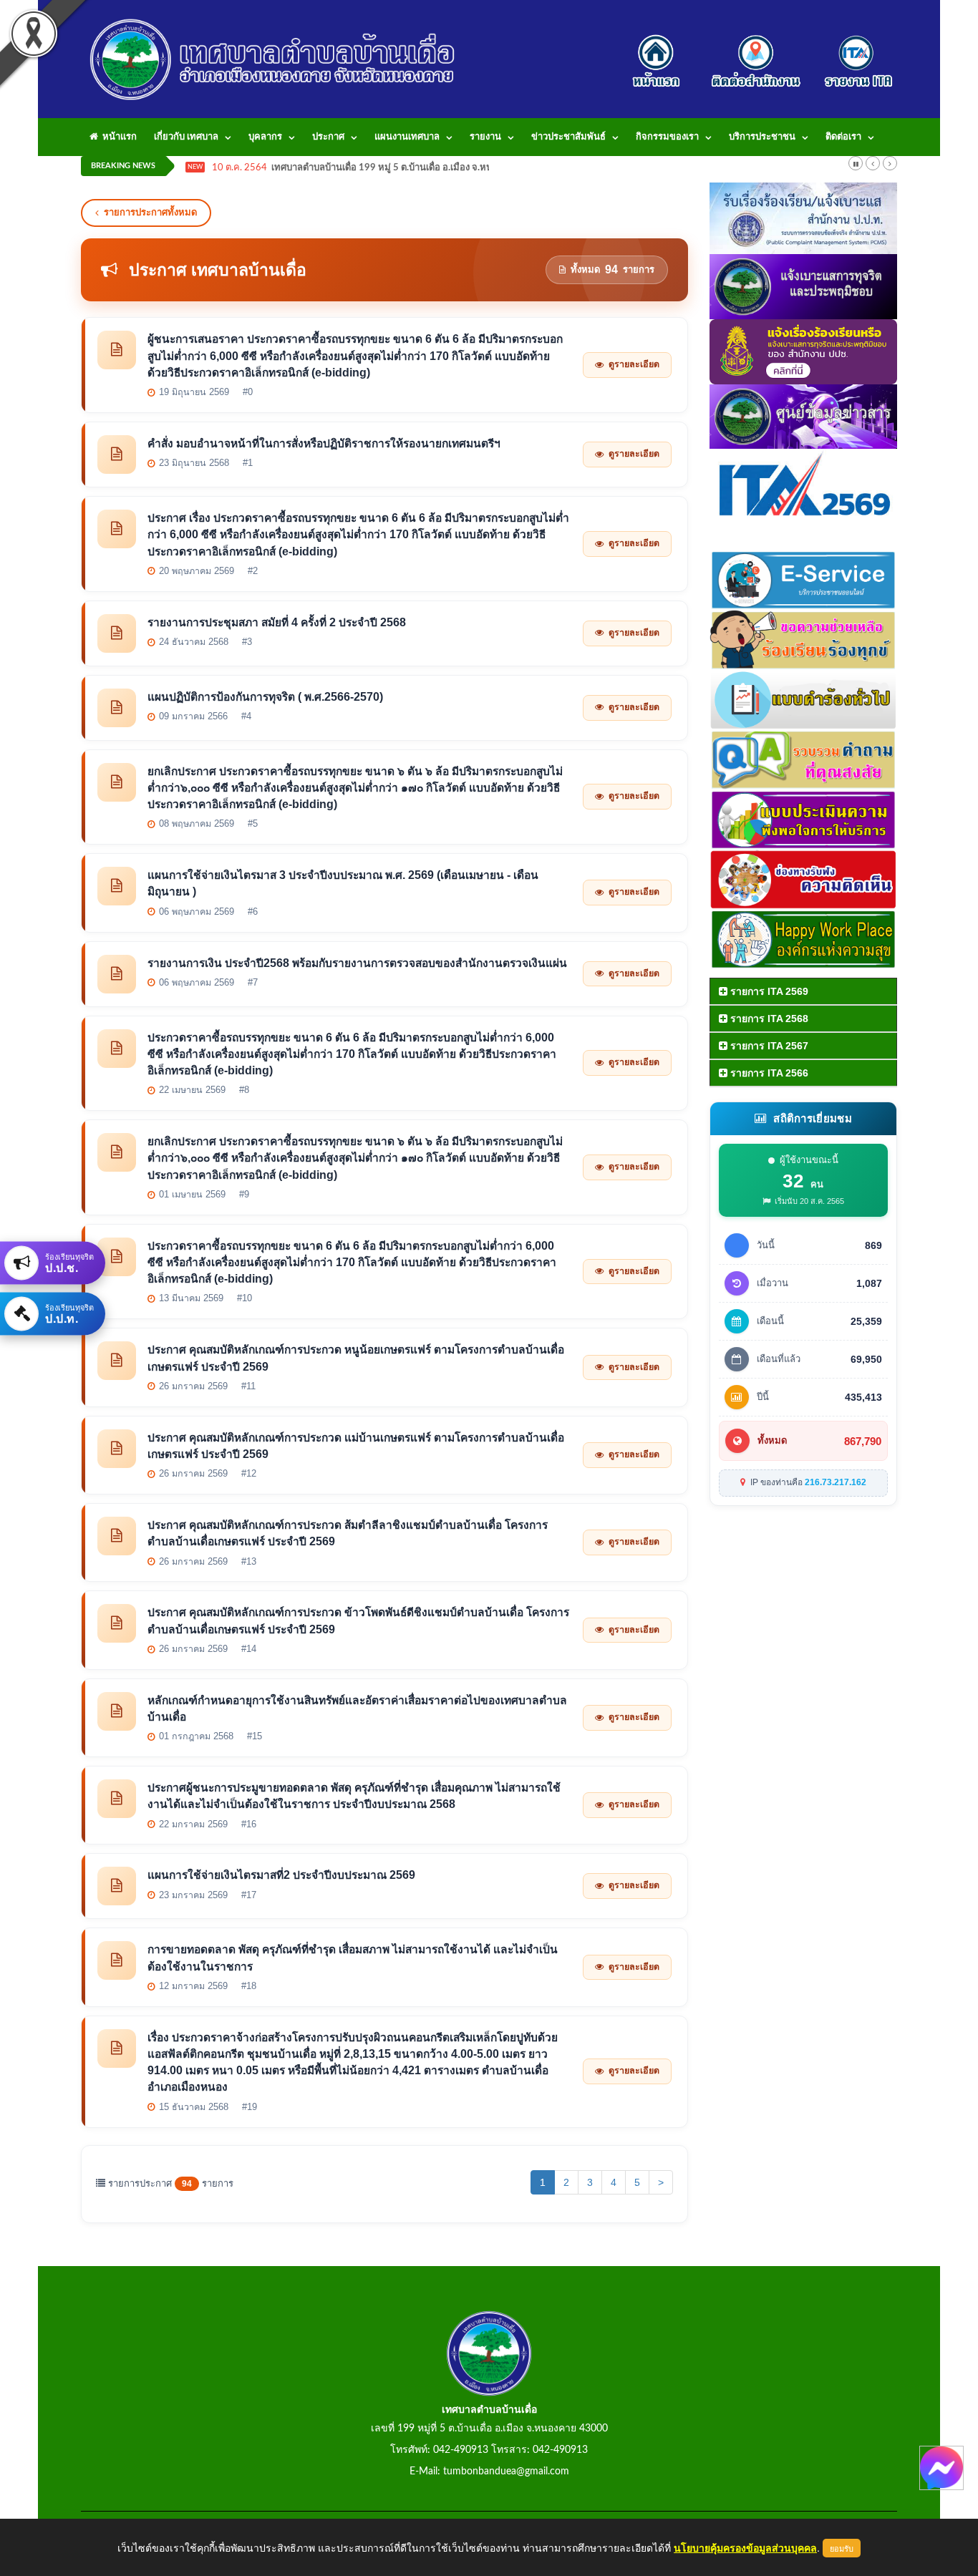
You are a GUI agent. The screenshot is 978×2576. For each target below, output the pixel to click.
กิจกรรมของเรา (667, 137)
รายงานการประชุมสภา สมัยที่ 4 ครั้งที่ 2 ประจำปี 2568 (277, 622)
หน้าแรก (117, 137)
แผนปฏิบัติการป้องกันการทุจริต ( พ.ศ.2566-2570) (265, 697)
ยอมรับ (842, 2548)
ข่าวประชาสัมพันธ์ (568, 137)
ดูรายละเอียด (634, 364)
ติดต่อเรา (843, 137)
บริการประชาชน (762, 137)
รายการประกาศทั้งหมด (150, 212)
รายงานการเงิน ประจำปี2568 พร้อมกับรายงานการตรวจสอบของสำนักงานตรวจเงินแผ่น (357, 963)
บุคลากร (265, 137)
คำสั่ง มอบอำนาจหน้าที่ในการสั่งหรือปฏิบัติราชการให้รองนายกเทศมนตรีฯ (324, 443)
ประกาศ (328, 137)
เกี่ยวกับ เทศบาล (186, 137)
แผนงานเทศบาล (407, 137)
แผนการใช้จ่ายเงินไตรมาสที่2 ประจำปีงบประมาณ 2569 (281, 1875)
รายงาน (485, 137)
